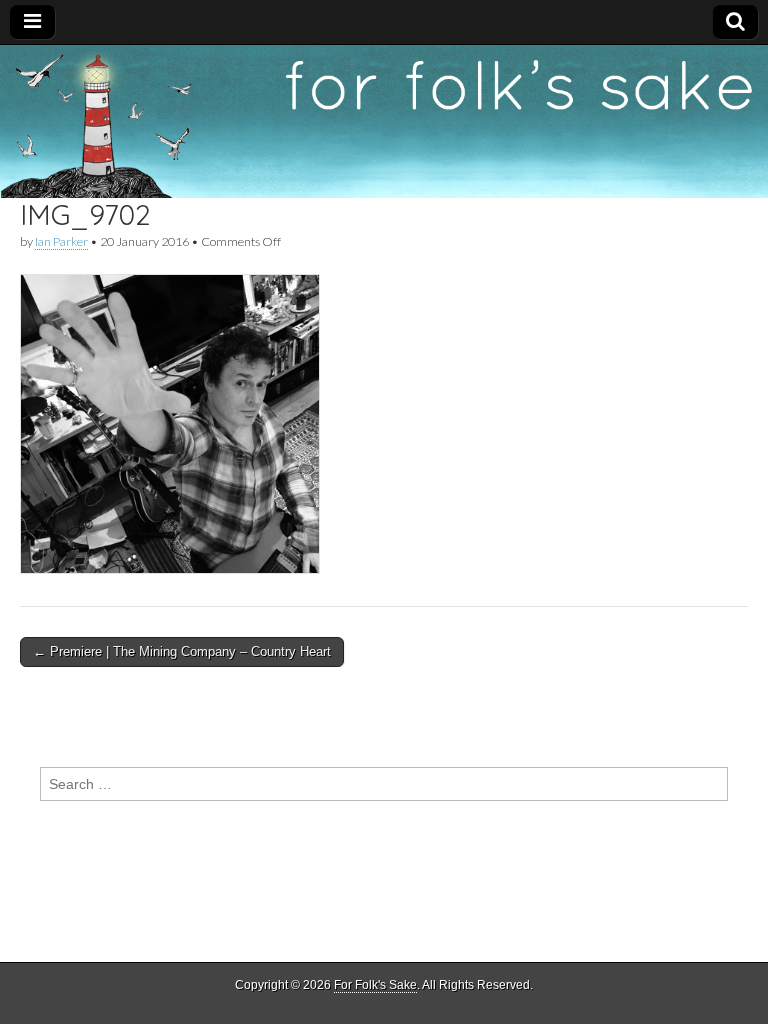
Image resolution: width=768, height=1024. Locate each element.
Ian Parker (61, 241)
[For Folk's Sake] (384, 122)
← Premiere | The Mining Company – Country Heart (182, 651)
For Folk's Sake (375, 985)
